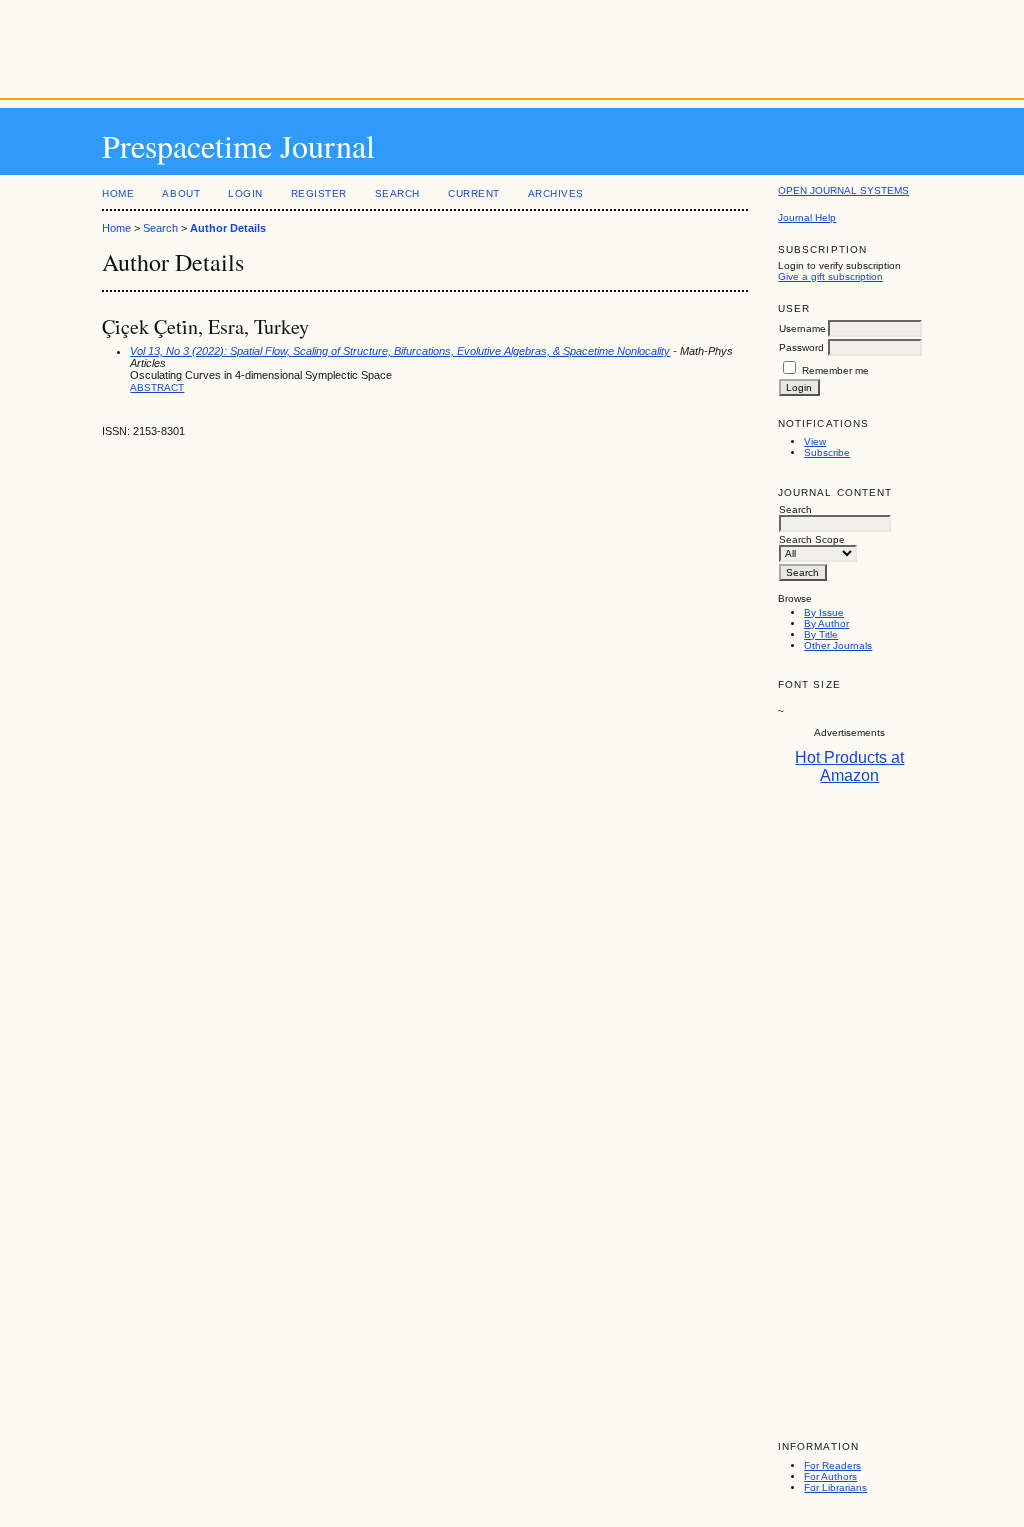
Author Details (228, 228)
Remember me (835, 370)
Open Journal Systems (843, 190)
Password (801, 347)
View (815, 441)
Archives (556, 193)
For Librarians (835, 1487)
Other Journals (838, 645)
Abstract (157, 387)
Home (118, 193)
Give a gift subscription (830, 276)
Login (245, 193)
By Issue (824, 612)
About (181, 193)
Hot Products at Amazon (849, 766)
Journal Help (807, 217)
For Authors (830, 1476)
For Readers (832, 1465)
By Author (826, 623)
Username (802, 328)
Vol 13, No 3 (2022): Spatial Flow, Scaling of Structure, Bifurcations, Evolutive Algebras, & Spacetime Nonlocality (400, 351)
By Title (821, 634)
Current (474, 193)
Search (397, 193)
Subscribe (827, 452)
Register (319, 193)
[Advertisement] (512, 45)
